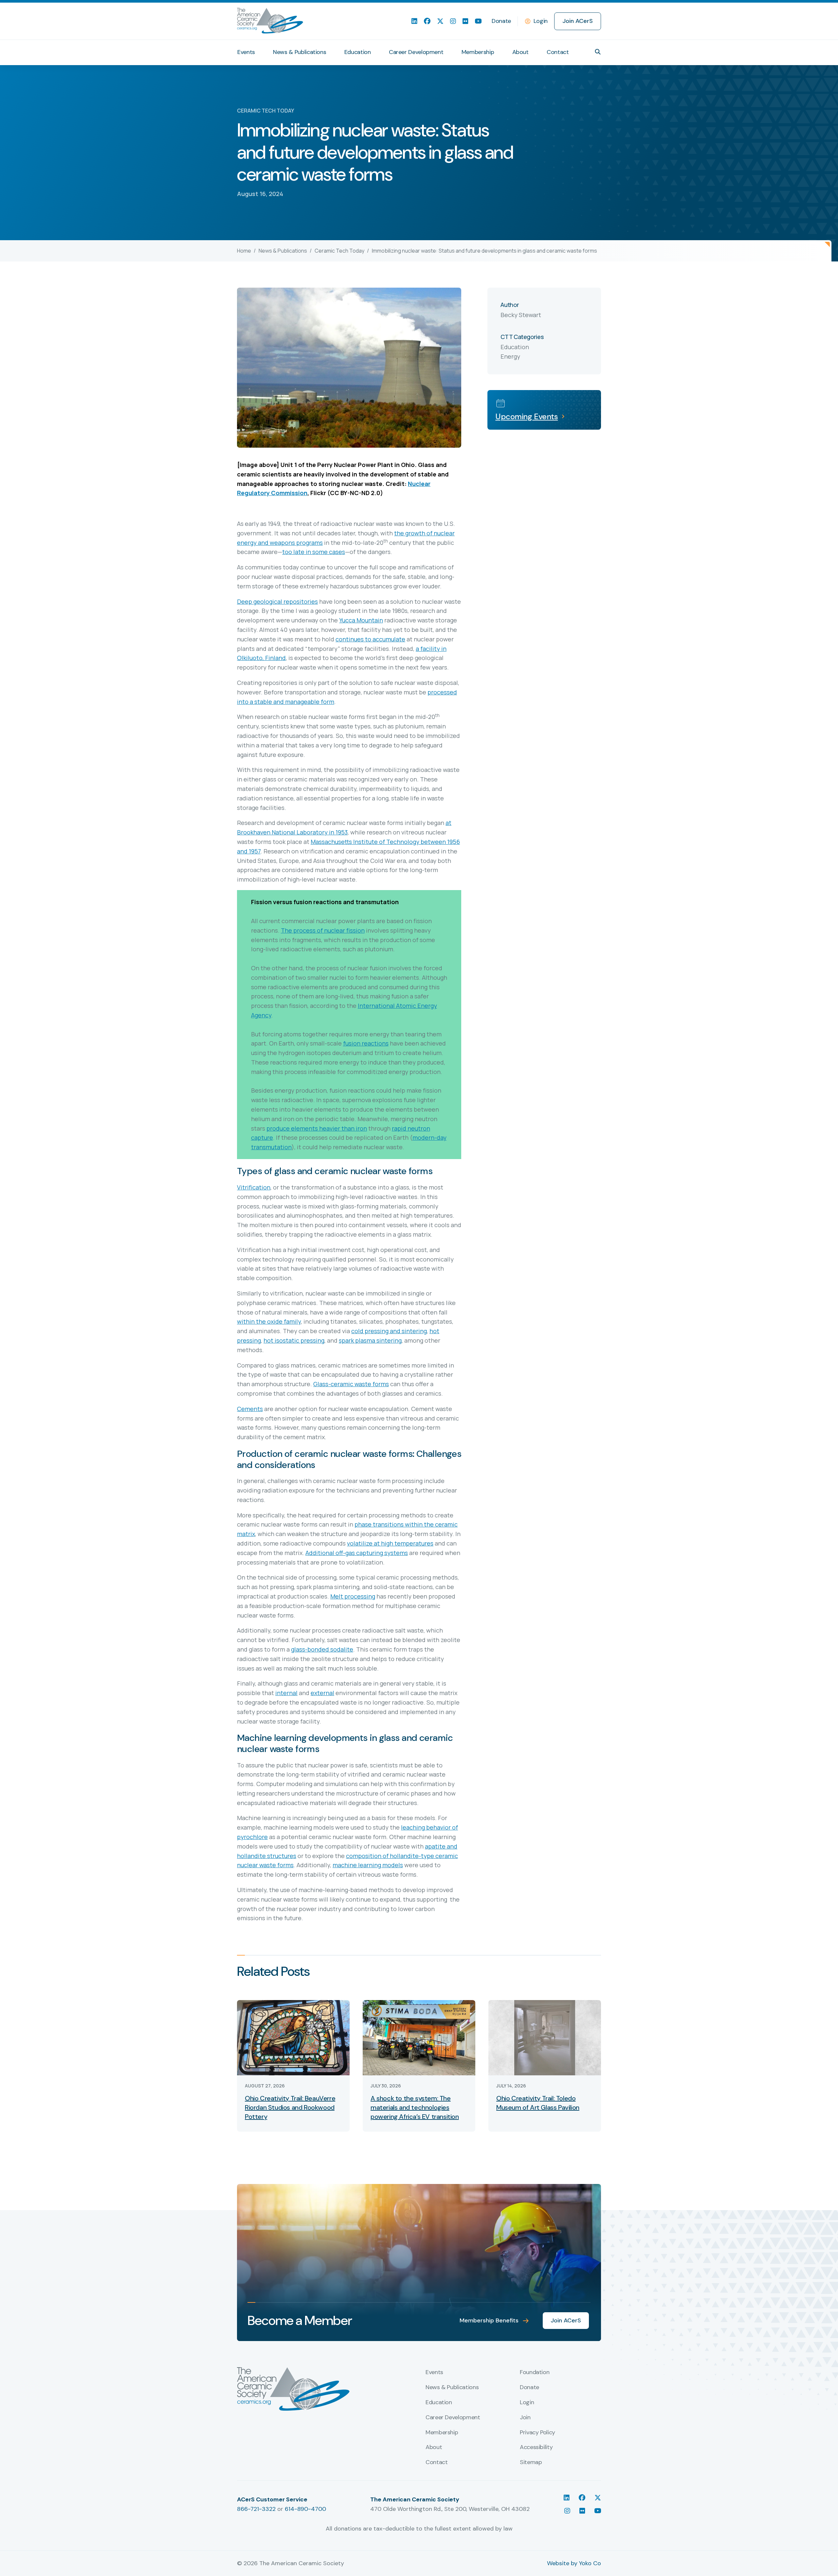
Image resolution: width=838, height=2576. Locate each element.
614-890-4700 (305, 2509)
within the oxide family (269, 1321)
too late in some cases (314, 552)
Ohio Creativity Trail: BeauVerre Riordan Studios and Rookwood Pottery (290, 2107)
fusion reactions (366, 1043)
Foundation (535, 2372)
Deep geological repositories (277, 601)
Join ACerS (578, 21)
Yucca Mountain (361, 620)
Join (525, 2418)
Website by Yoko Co (574, 2563)
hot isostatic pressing (294, 1340)
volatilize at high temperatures (390, 1543)
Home (244, 251)
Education (358, 52)
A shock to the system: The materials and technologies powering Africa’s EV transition (415, 2107)
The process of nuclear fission (323, 930)
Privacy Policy (537, 2433)
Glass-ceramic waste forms (351, 1384)
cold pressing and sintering (389, 1331)
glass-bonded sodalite (322, 1649)
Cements (250, 1409)
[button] (598, 52)
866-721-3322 (256, 2509)
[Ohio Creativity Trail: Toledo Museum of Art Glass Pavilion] (545, 2037)
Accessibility (536, 2447)
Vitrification (254, 1187)
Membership (478, 52)
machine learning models (368, 1865)
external (322, 1693)
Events (246, 52)
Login (541, 21)
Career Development (416, 52)
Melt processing (353, 1596)
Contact (558, 52)
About (520, 52)
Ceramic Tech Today (339, 251)
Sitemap (531, 2462)
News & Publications (300, 52)
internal (286, 1693)
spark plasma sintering (370, 1340)
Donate (501, 21)
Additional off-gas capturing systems (357, 1553)
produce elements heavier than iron (317, 1128)
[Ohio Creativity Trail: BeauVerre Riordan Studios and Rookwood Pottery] (293, 2037)
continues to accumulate (370, 639)
